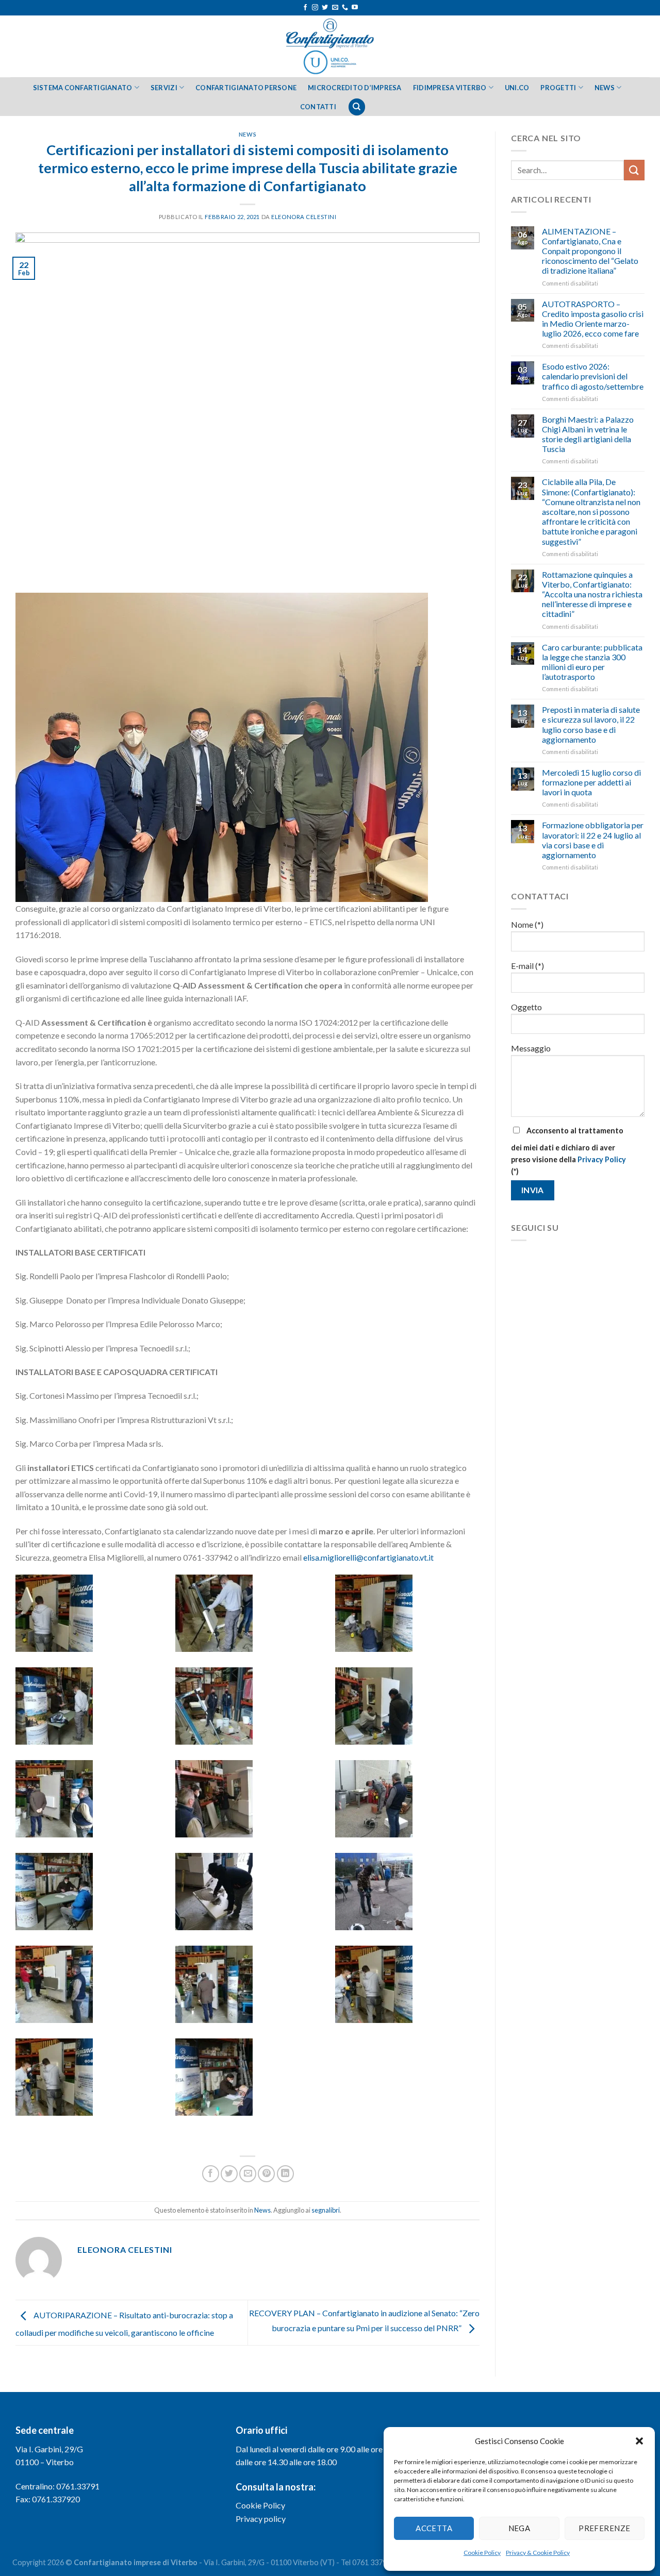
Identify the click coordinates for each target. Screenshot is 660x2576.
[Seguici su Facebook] (305, 8)
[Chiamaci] (345, 8)
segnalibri (326, 2210)
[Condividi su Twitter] (229, 2174)
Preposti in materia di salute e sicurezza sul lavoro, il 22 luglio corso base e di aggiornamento (591, 724)
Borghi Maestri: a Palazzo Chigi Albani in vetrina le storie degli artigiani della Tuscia (588, 434)
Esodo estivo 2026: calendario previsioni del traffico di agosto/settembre (593, 376)
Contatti (318, 107)
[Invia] (634, 170)
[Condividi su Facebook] (211, 2174)
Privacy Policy (602, 1159)
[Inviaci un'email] (335, 8)
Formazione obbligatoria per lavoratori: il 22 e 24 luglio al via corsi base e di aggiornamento (593, 840)
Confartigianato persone (246, 88)
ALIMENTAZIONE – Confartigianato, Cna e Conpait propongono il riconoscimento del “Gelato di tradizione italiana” (590, 251)
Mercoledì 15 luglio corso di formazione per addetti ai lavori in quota (591, 782)
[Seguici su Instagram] (315, 8)
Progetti (558, 88)
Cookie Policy (482, 2553)
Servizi (164, 88)
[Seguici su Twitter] (325, 8)
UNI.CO (517, 88)
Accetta (434, 2528)
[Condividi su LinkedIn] (285, 2174)
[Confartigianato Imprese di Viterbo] (330, 46)
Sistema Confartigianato (83, 88)
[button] (639, 2441)
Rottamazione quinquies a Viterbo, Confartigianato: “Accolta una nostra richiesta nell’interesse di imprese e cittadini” (592, 594)
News (605, 88)
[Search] (357, 107)
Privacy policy (261, 2519)
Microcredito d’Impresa (355, 88)
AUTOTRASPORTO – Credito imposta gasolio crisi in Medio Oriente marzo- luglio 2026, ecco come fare (593, 319)
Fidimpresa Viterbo (450, 88)
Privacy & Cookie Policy (538, 2553)
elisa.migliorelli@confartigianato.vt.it (368, 1557)
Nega (519, 2528)
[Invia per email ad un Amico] (248, 2174)
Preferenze (605, 2528)
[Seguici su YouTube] (355, 8)
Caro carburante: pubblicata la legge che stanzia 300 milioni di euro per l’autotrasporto (592, 662)
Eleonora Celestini (304, 217)
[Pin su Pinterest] (266, 2174)
